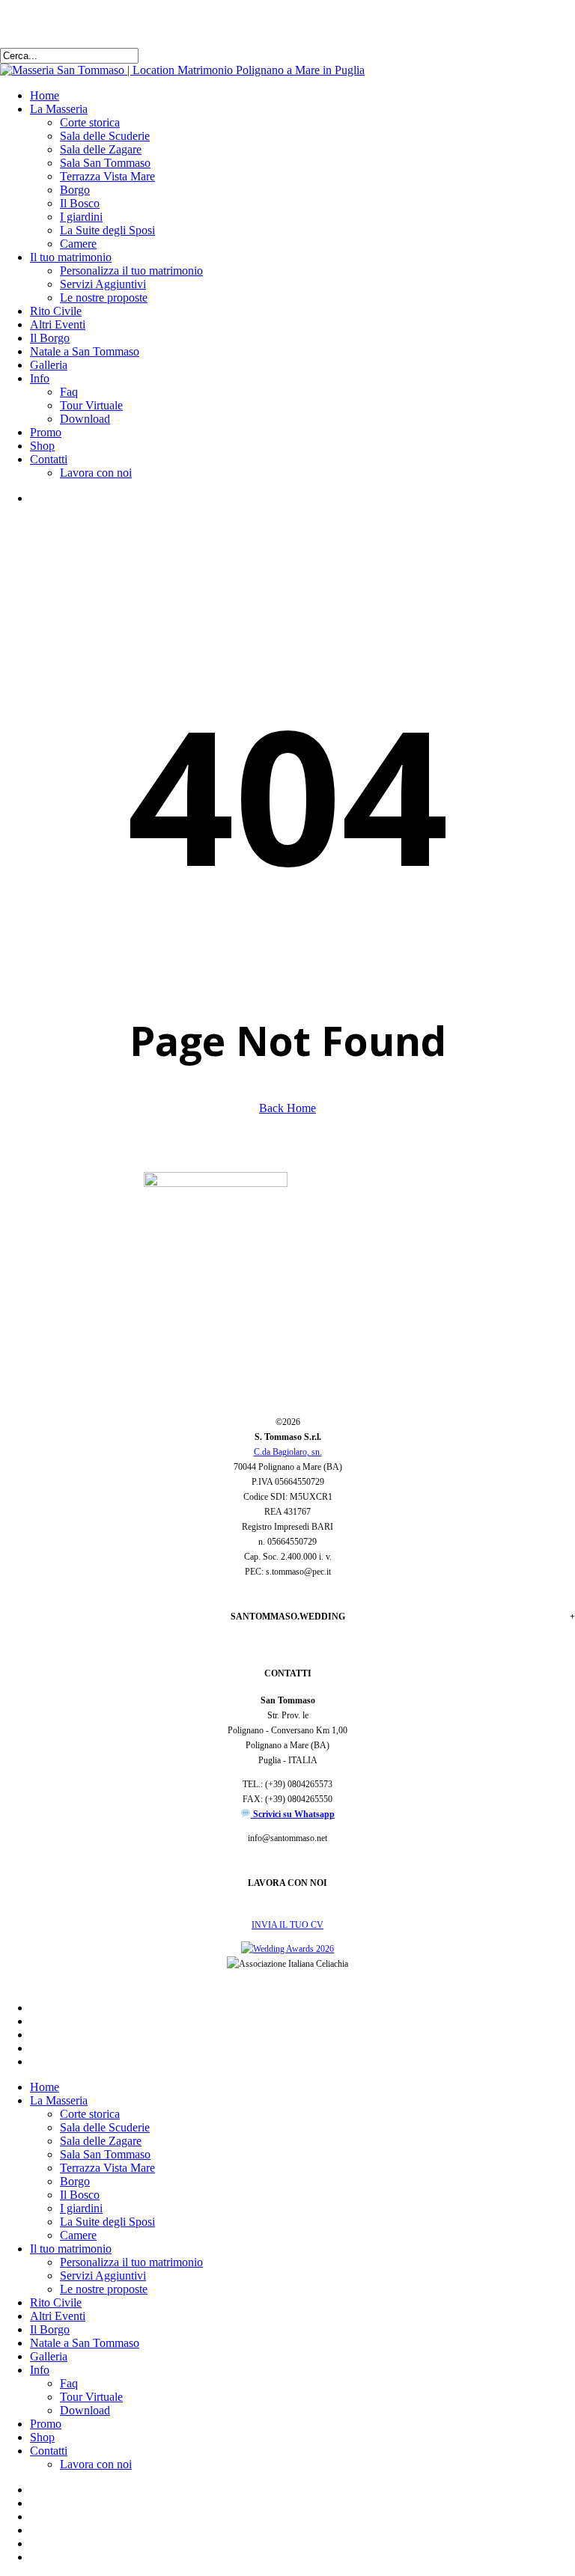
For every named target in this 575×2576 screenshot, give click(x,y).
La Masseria (59, 2100)
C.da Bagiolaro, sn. (288, 1452)
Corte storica (90, 2114)
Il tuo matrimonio (71, 2249)
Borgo (75, 2181)
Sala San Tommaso (105, 2154)
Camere (78, 2235)
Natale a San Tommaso (85, 2343)
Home (45, 2087)
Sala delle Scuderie (105, 2127)
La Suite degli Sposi (107, 2222)
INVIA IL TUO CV (287, 1925)
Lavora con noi (96, 2464)
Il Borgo (50, 2329)
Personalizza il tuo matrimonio (131, 2262)
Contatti (49, 2451)
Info (40, 2370)
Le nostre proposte (104, 2289)
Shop (42, 2437)
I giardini (81, 2208)
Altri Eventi (58, 2316)
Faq (69, 2383)
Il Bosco (80, 2195)
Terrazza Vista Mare (107, 2168)
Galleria (49, 2356)
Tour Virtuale (91, 2397)
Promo (46, 2424)
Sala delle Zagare (101, 2141)
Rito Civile (56, 2302)
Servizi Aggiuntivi (103, 2276)
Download (85, 2410)
